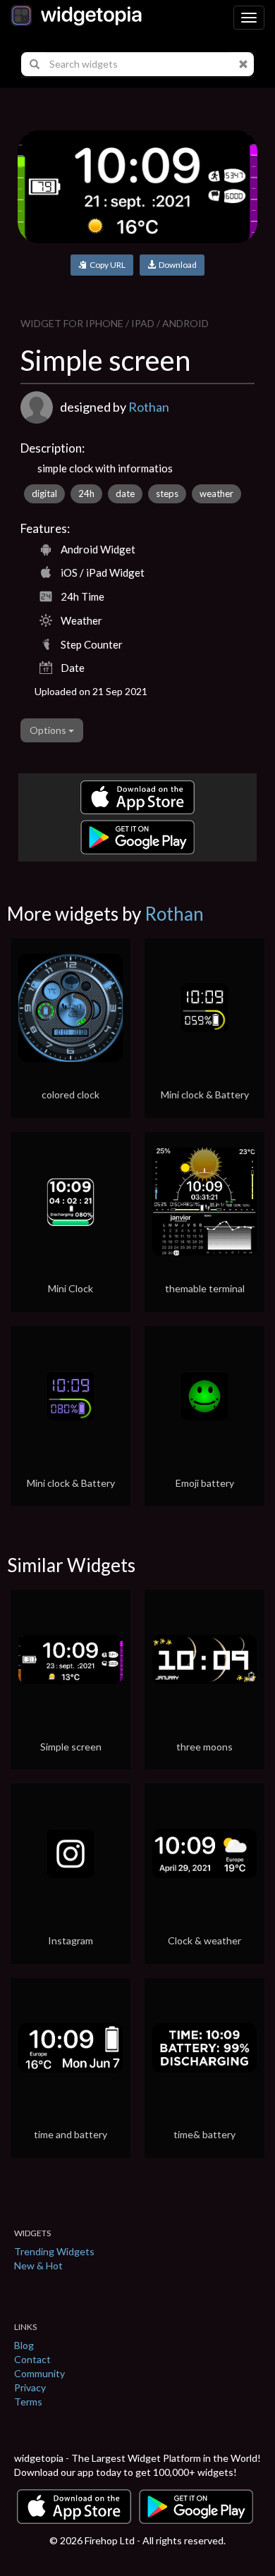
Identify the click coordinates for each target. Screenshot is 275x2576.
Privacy (30, 2387)
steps (167, 493)
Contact (32, 2359)
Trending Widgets (54, 2251)
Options (49, 730)
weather (216, 493)
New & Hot (38, 2265)
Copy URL (106, 265)
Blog (24, 2345)
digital (44, 493)
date (125, 493)
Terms (28, 2402)
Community (39, 2373)
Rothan (149, 407)
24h (86, 493)
